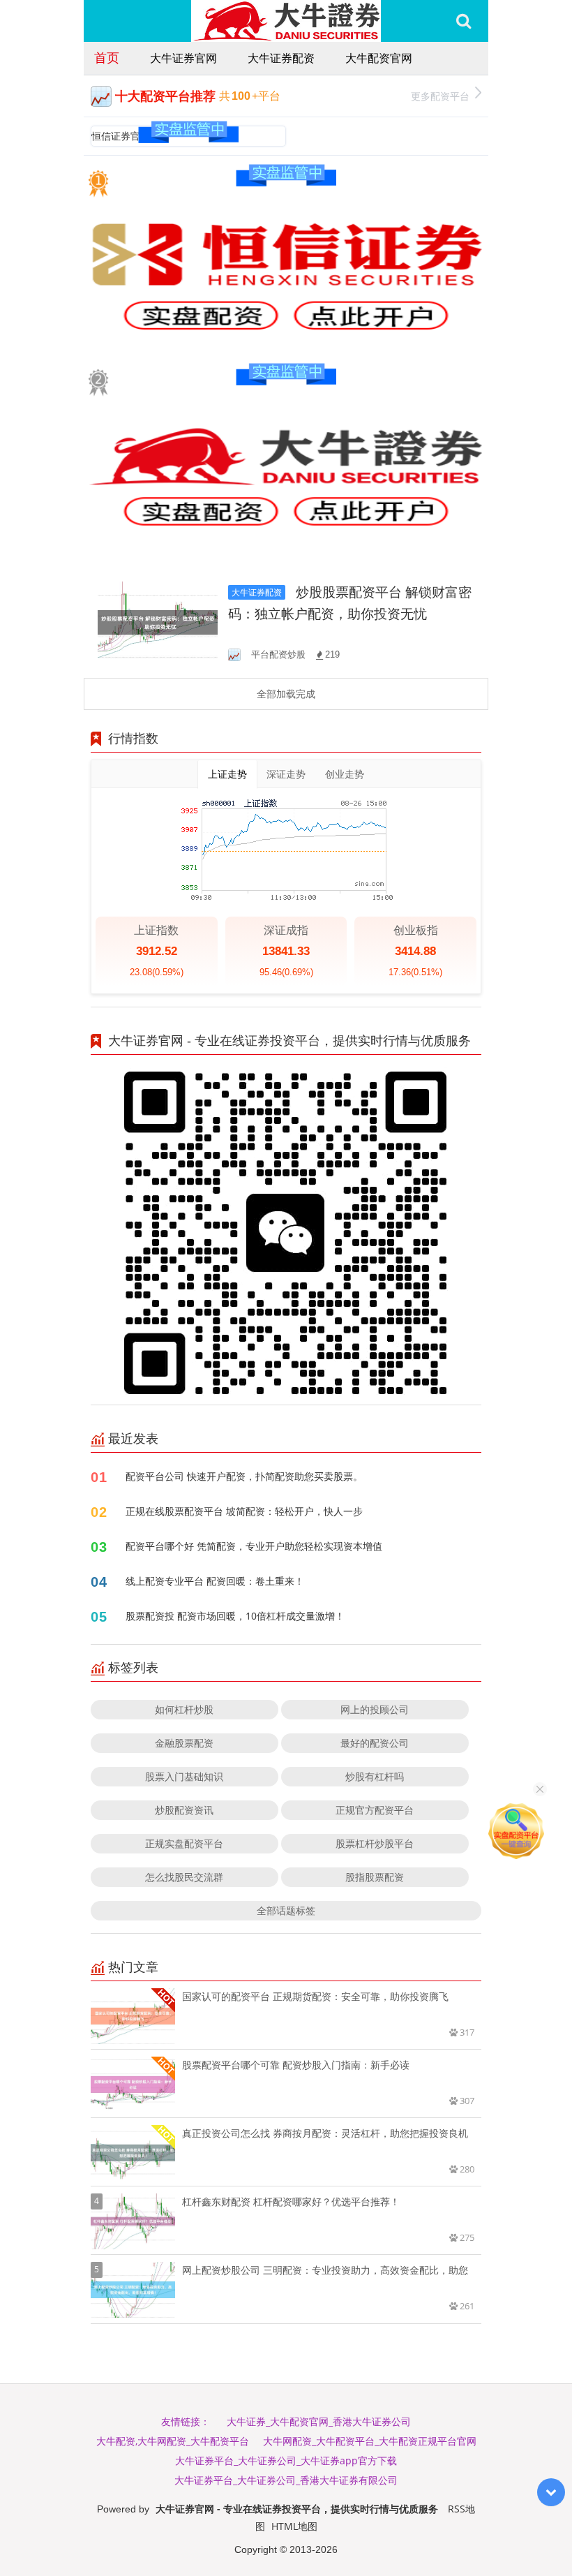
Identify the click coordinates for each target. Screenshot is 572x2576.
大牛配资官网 (379, 58)
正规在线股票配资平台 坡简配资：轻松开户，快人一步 (244, 1511)
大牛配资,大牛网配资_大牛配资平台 (173, 2441)
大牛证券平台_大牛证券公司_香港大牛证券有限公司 (286, 2480)
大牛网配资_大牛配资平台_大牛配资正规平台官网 (370, 2441)
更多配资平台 (440, 96)
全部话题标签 (286, 1910)
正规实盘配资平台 (184, 1843)
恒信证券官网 (121, 136)
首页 (107, 57)
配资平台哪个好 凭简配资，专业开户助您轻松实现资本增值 (254, 1546)
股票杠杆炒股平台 (375, 1843)
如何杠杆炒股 (184, 1709)
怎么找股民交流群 (184, 1877)
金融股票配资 (184, 1743)
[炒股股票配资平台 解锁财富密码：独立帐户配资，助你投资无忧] (158, 622)
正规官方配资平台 (375, 1810)
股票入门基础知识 (184, 1776)
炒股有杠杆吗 (375, 1776)
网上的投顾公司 (375, 1709)
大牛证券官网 (183, 58)
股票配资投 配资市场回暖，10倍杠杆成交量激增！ (235, 1616)
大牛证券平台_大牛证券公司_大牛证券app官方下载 (286, 2460)
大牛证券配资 (281, 58)
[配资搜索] (464, 21)
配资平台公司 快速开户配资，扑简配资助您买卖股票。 (244, 1476)
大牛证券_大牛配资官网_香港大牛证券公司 (319, 2421)
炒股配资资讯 (184, 1810)
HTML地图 (294, 2526)
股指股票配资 (375, 1877)
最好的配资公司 (375, 1743)
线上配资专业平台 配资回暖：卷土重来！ (215, 1581)
